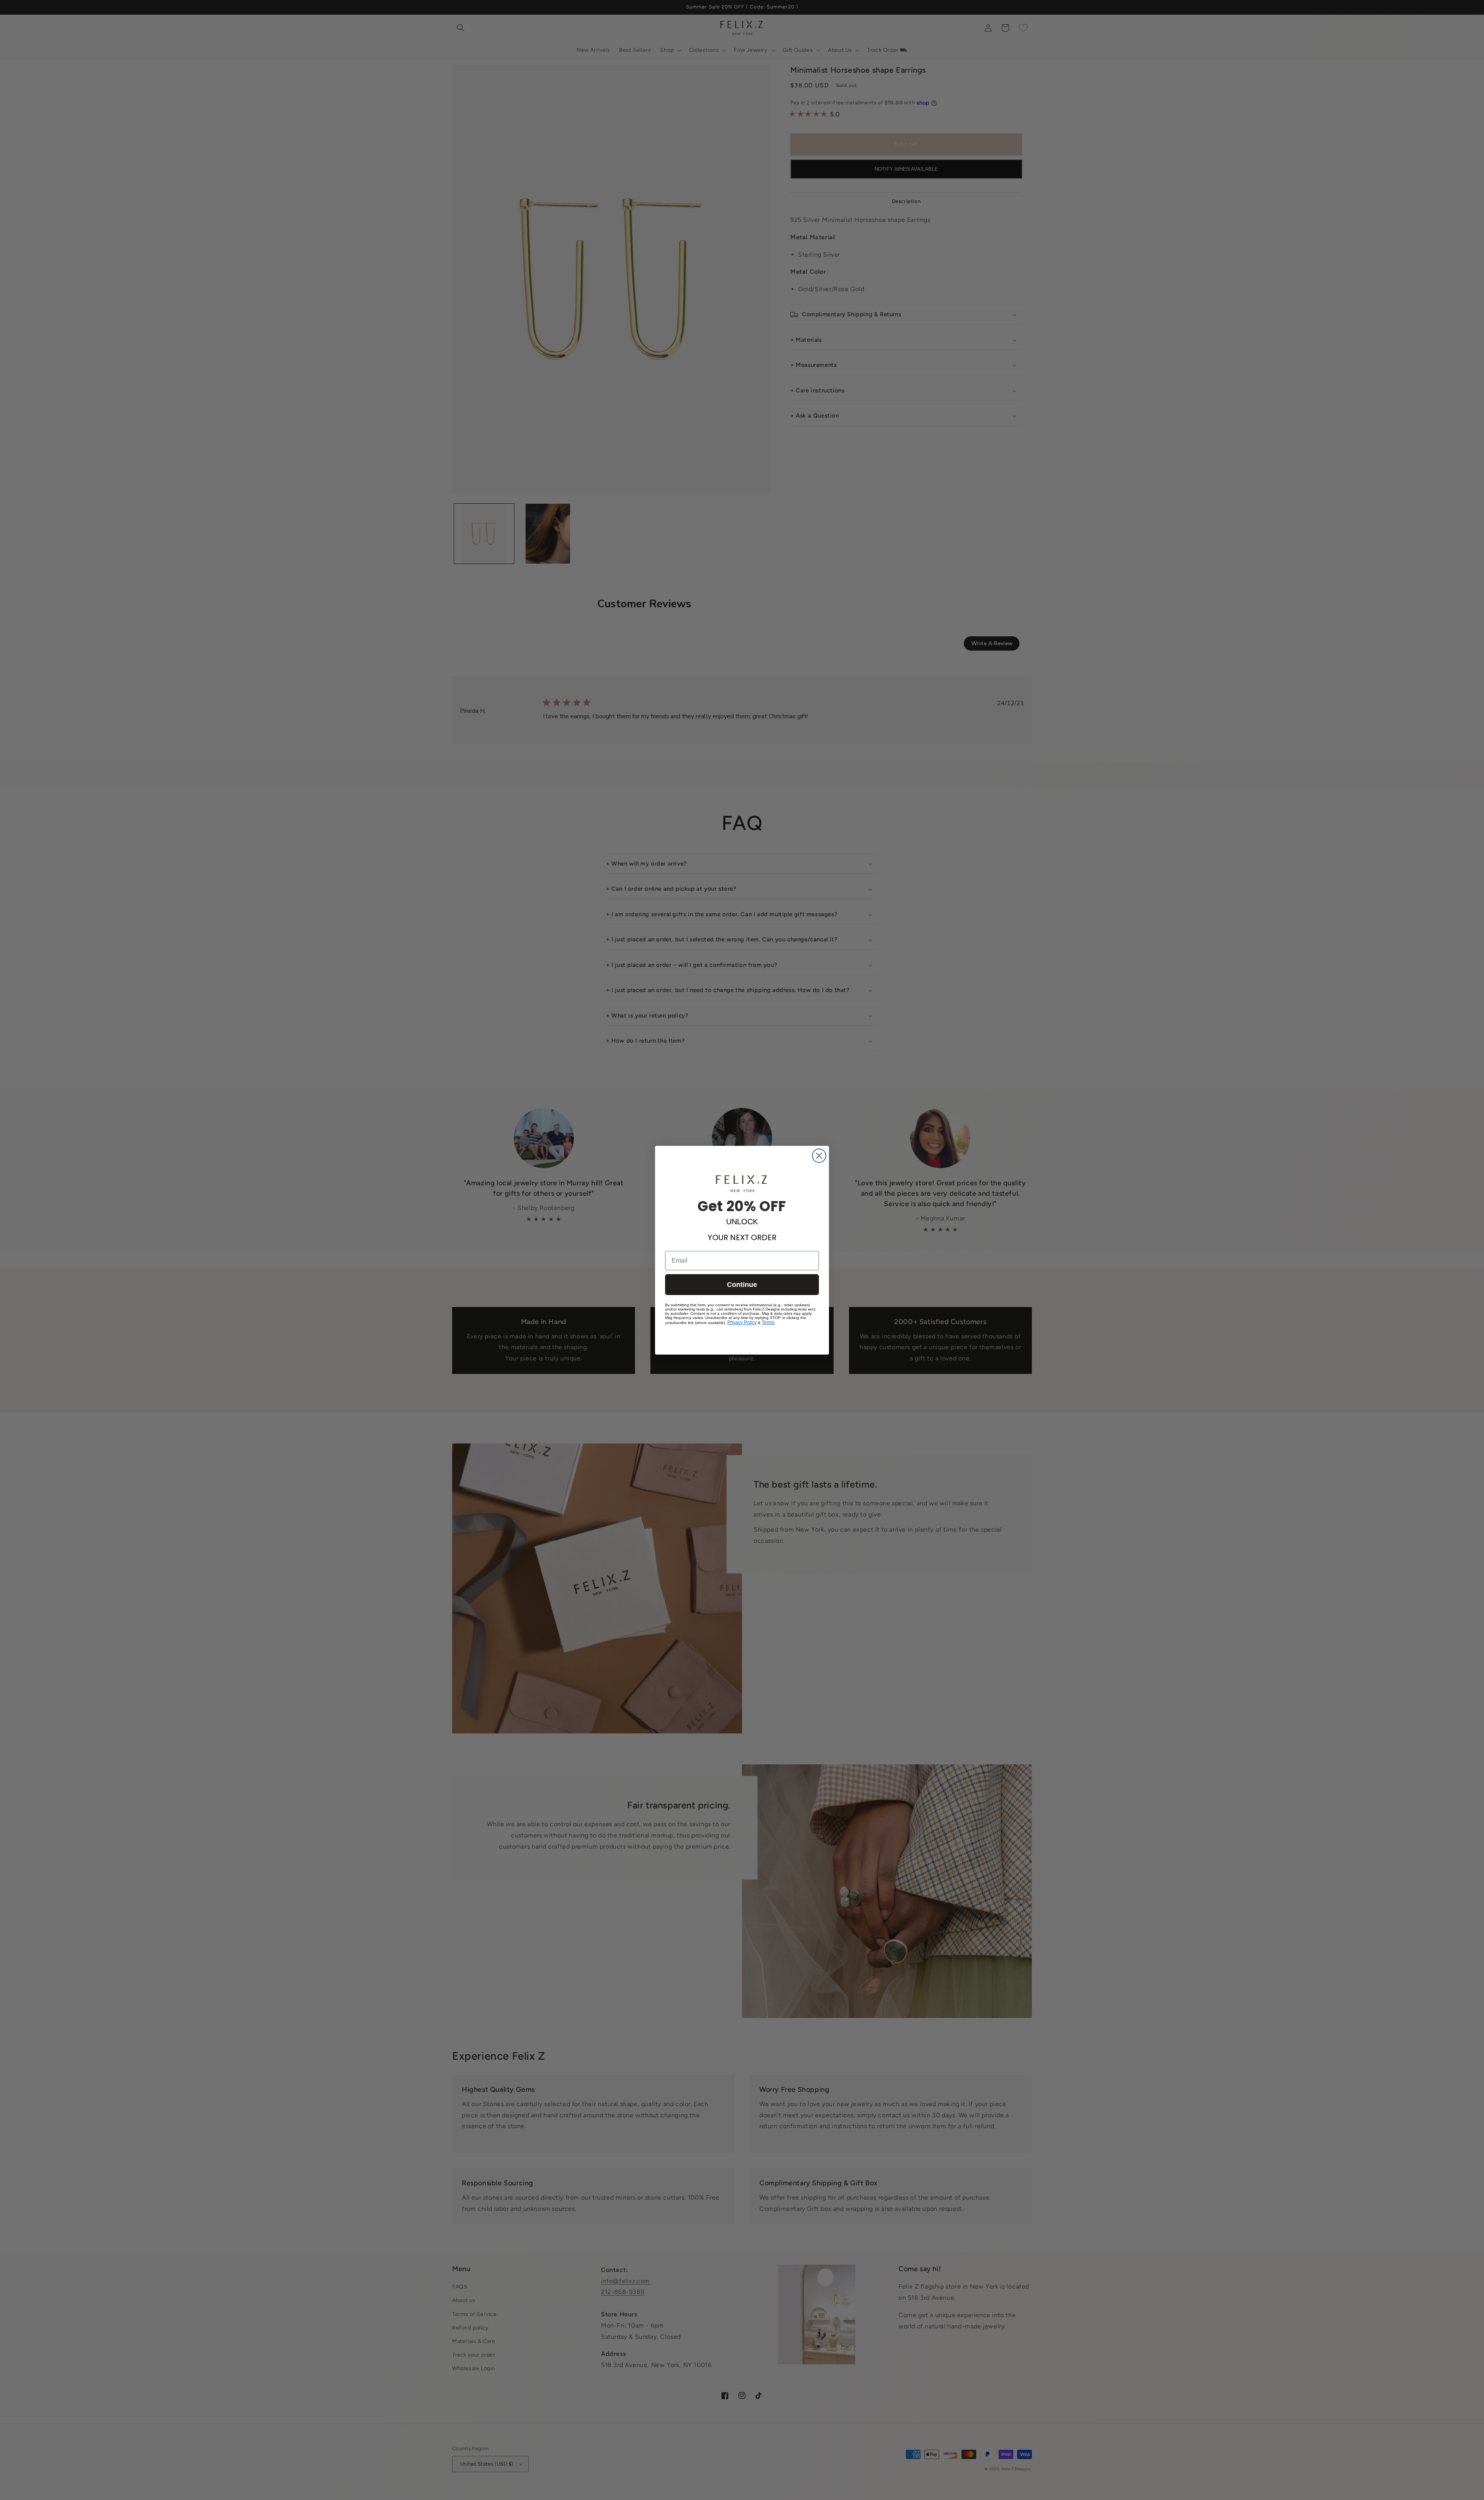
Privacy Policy (742, 1322)
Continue (742, 1285)
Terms (768, 1322)
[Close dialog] (819, 1156)
